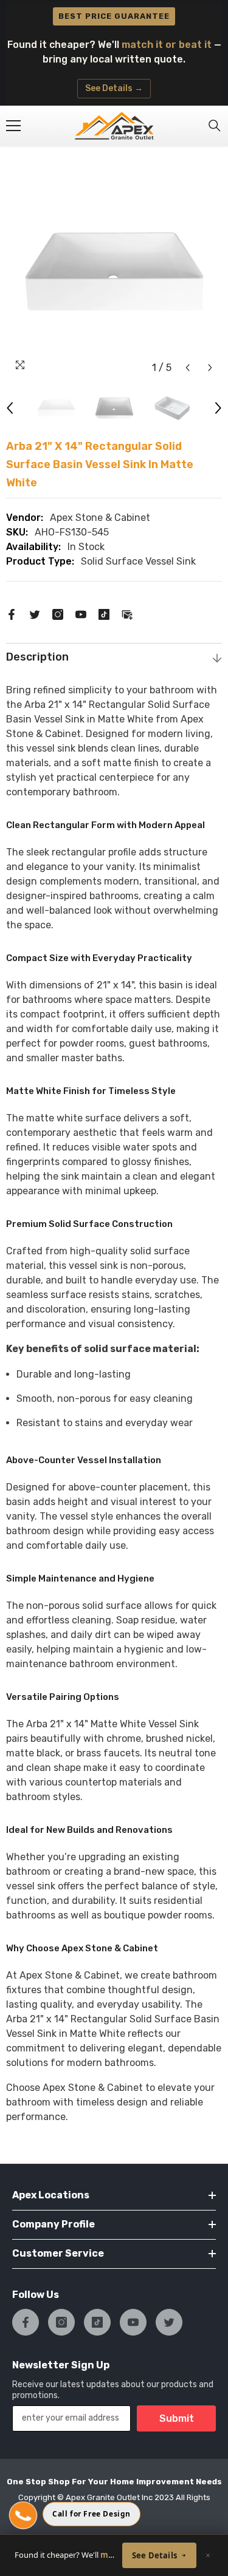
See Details (154, 2555)
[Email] (127, 613)
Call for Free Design (92, 2514)
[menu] (13, 126)
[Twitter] (35, 613)
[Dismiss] (208, 2555)
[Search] (215, 126)
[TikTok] (104, 613)
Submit (177, 2418)
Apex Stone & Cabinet (100, 518)
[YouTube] (81, 613)
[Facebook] (12, 613)
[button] (188, 368)
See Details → (114, 88)
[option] (114, 272)
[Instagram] (58, 613)
